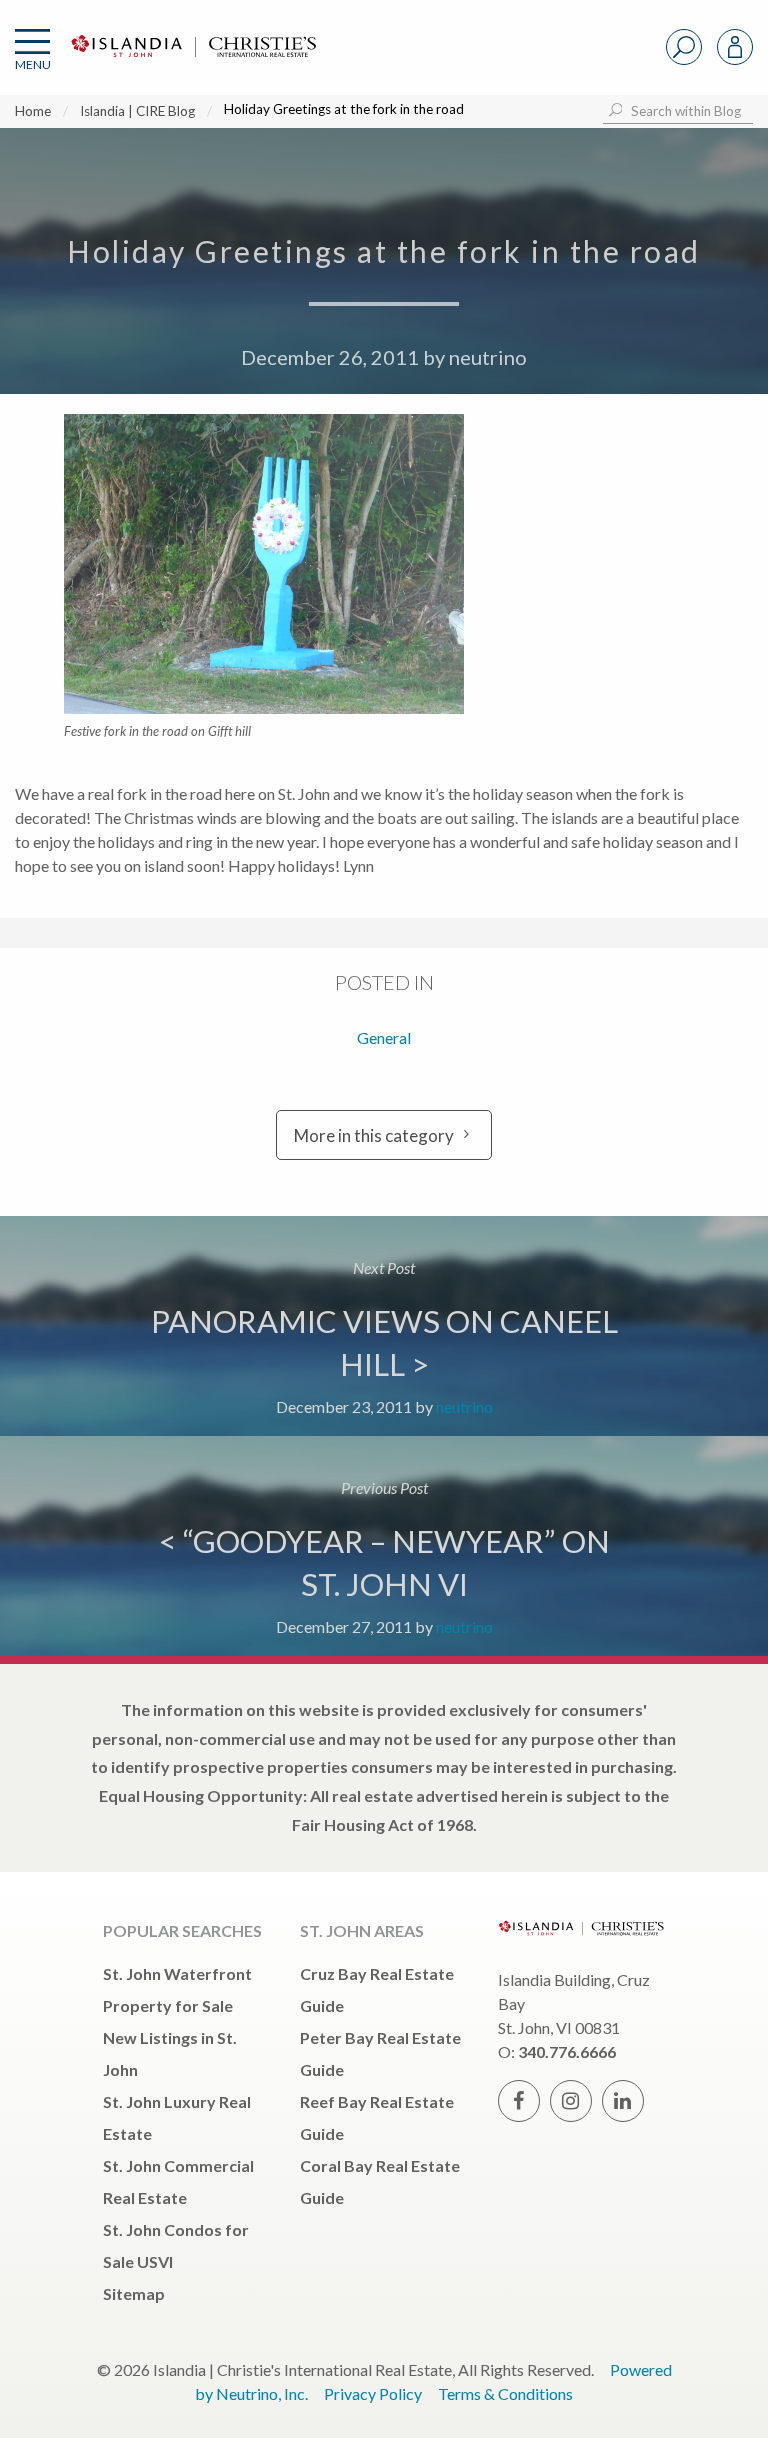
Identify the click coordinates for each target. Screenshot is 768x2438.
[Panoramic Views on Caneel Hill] (384, 1326)
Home (33, 111)
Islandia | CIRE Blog (137, 111)
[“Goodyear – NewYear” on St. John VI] (384, 1546)
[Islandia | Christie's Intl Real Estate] (191, 62)
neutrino (488, 357)
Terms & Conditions (505, 2393)
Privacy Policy (373, 2393)
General (384, 1037)
